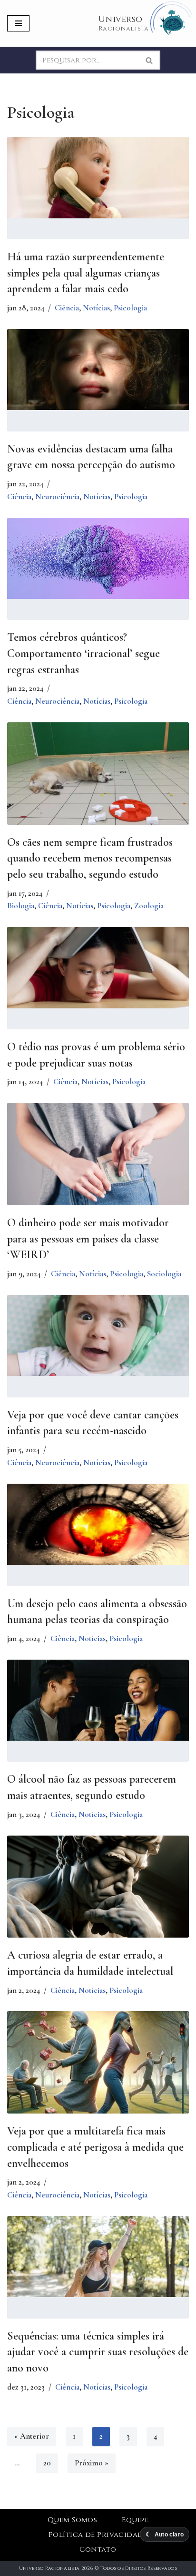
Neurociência (57, 497)
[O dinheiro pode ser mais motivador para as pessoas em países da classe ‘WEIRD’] (98, 1164)
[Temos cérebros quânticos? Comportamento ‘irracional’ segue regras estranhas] (98, 558)
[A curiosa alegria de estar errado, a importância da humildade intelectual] (98, 1896)
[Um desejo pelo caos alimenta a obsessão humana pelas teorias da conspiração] (98, 1524)
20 (47, 2463)
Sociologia (164, 1274)
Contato (98, 2550)
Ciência (67, 308)
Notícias (96, 308)
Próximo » (92, 2463)
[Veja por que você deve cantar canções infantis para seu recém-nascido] (98, 1335)
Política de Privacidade (98, 2535)
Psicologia (130, 308)
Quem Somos (73, 2520)
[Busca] (150, 60)
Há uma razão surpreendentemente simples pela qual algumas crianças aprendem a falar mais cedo (86, 273)
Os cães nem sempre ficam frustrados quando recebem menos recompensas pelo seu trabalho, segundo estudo (90, 858)
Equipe (135, 2520)
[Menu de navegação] (18, 23)
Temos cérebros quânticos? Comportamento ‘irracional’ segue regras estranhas (83, 653)
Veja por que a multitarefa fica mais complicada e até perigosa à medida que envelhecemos (95, 2147)
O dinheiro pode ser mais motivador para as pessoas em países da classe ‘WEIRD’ (88, 1239)
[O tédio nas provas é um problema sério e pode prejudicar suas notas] (98, 967)
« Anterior (32, 2436)
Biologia (21, 906)
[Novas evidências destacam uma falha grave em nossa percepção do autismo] (98, 369)
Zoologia (149, 906)
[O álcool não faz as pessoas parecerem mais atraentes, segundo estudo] (98, 1700)
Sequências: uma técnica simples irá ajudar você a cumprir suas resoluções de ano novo (98, 2352)
